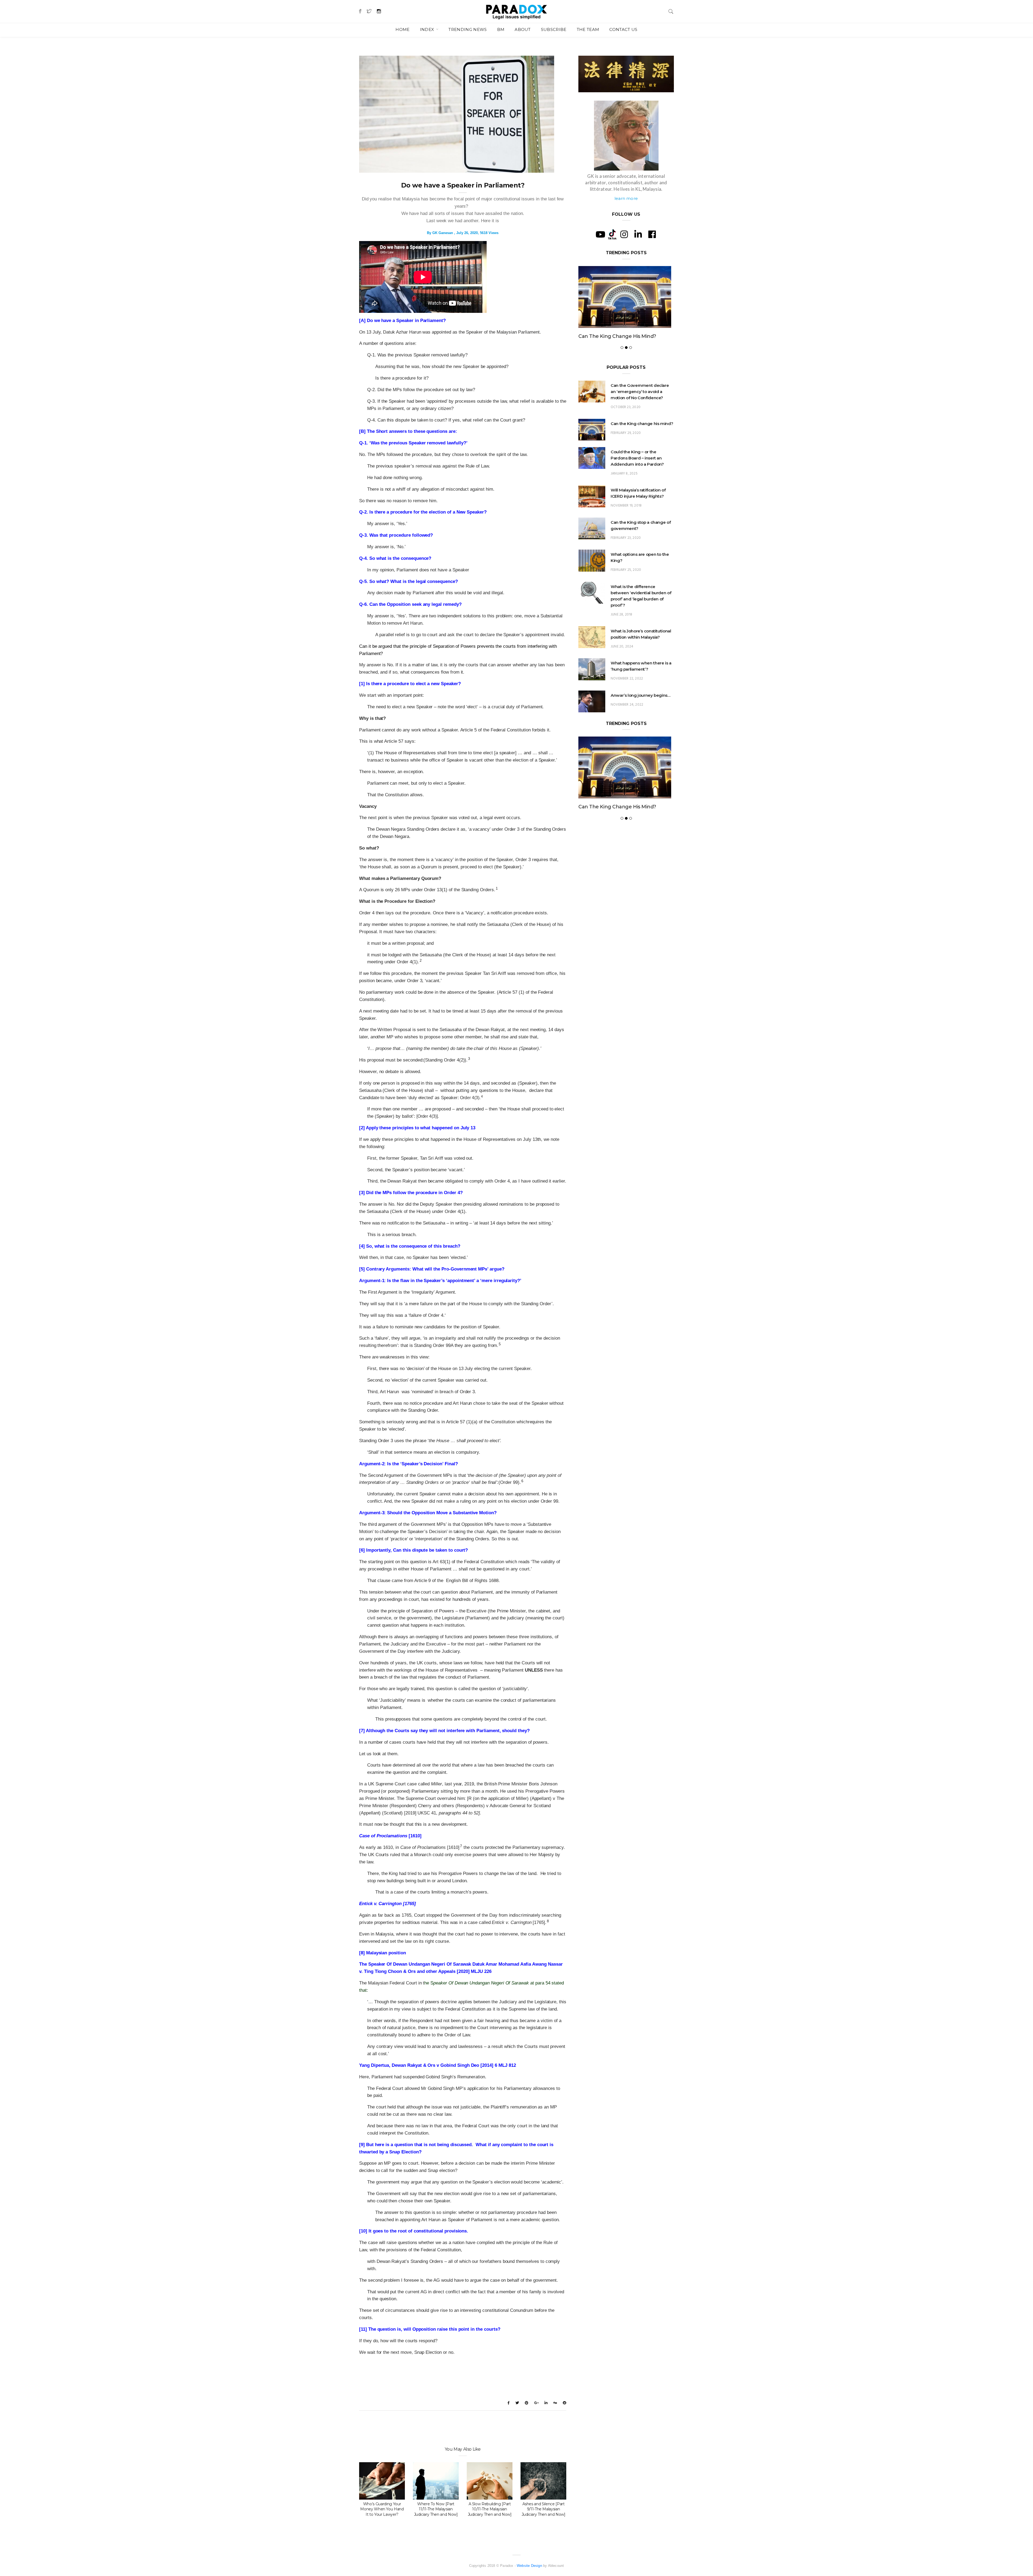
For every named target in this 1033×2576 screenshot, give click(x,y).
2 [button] (421, 960)
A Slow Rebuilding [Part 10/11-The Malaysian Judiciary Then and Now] (490, 2509)
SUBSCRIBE (554, 29)
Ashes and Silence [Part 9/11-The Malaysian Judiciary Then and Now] (544, 2509)
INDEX (428, 29)
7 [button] (461, 1846)
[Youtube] (600, 234)
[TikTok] (612, 234)
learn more (626, 198)
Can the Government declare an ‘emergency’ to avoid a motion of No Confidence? (623, 345)
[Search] (671, 11)
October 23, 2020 (626, 425)
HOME (402, 29)
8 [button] (548, 1921)
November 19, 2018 (626, 524)
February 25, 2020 (626, 588)
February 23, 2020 (626, 556)
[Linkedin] (638, 234)
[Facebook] (652, 234)
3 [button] (469, 1059)
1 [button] (497, 888)
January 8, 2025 (624, 492)
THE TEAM (588, 29)
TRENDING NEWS (468, 29)
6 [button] (522, 1481)
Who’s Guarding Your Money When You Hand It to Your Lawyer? (382, 2509)
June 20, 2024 (622, 665)
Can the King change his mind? (642, 442)
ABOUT (523, 29)
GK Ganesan (443, 233)
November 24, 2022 (627, 723)
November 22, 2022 (627, 697)
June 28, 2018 (621, 633)
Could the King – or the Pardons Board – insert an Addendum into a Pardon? (637, 476)
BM (501, 29)
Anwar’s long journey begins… (641, 713)
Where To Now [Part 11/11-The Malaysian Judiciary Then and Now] (436, 2509)
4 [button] (482, 1096)
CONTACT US (623, 29)
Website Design (529, 2566)
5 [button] (500, 1344)
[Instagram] (624, 234)
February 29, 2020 (626, 451)
